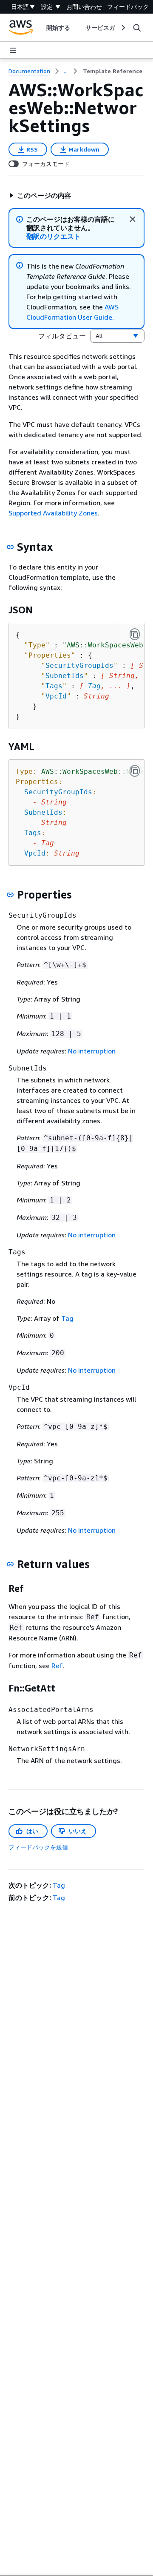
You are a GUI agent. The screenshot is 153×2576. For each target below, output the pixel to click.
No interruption (92, 1051)
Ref (57, 1666)
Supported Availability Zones (53, 513)
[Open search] (137, 28)
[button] (40, 195)
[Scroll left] (40, 28)
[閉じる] (133, 219)
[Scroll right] (123, 28)
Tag (94, 686)
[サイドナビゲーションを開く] (13, 50)
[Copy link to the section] (10, 547)
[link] (113, 71)
